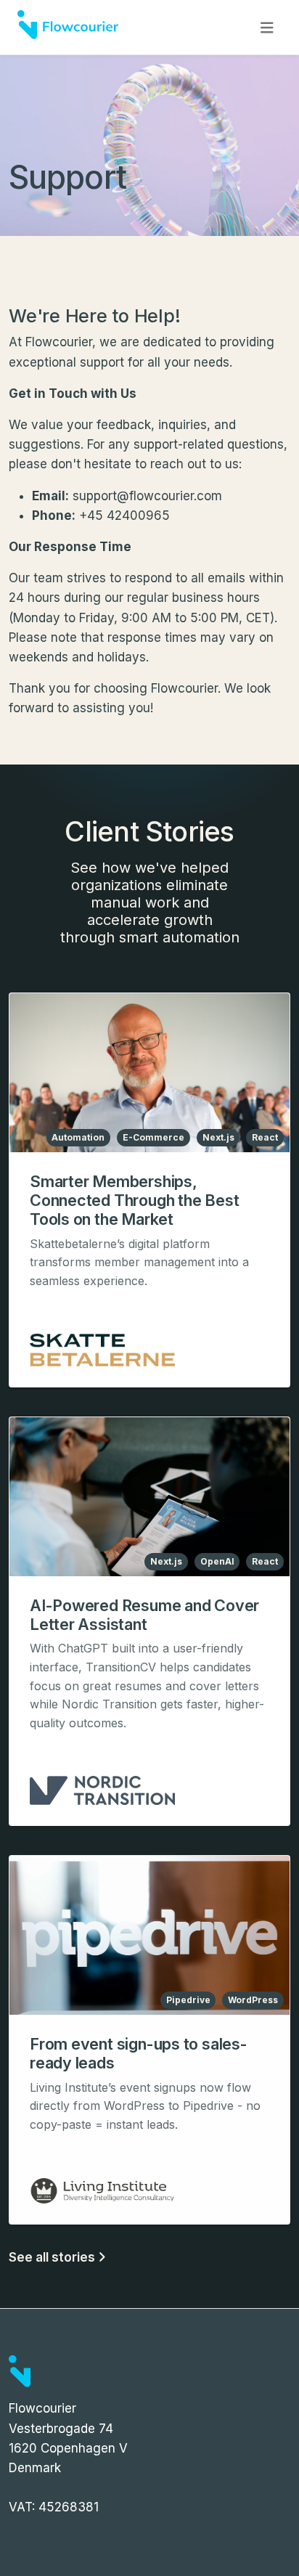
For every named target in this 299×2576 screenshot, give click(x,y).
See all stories (53, 2257)
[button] (149, 1190)
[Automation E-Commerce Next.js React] (149, 1072)
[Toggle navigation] (267, 28)
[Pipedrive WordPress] (149, 1934)
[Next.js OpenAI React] (149, 1496)
